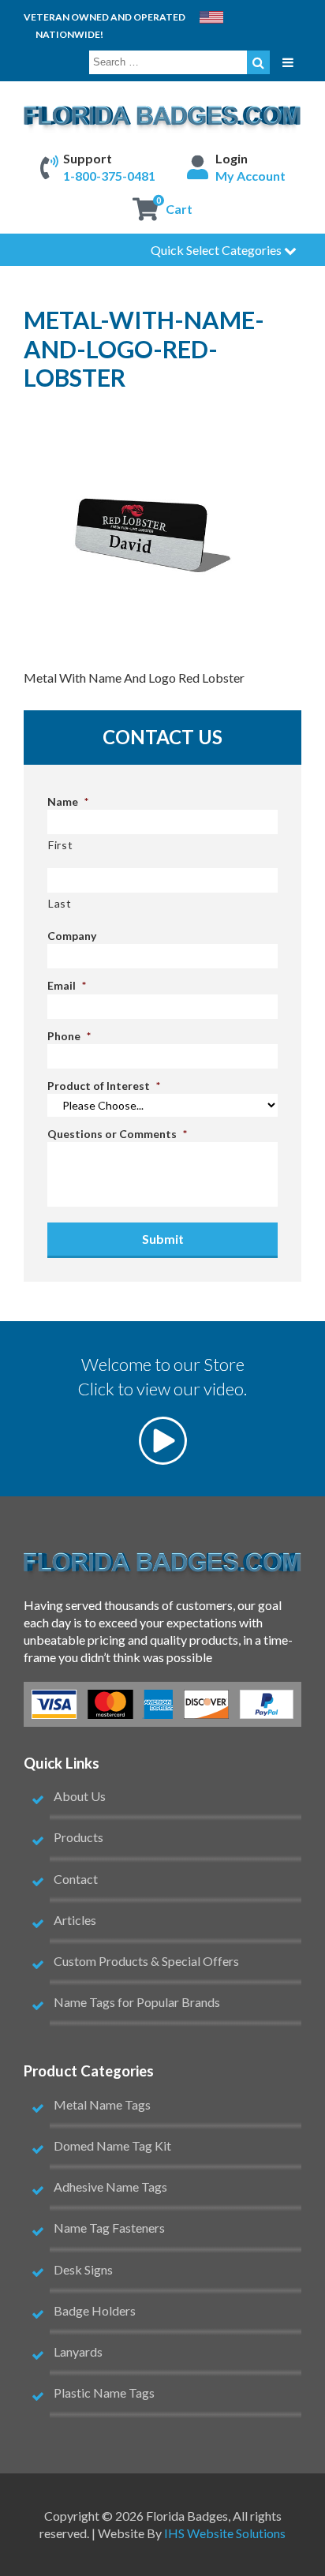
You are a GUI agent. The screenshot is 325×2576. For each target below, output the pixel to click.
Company (72, 936)
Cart (179, 209)
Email (67, 985)
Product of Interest (104, 1086)
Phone (69, 1036)
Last (60, 903)
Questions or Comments (117, 1134)
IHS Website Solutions (225, 2533)
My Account (250, 176)
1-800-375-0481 (109, 176)
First (60, 845)
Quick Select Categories (217, 250)
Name (68, 801)
